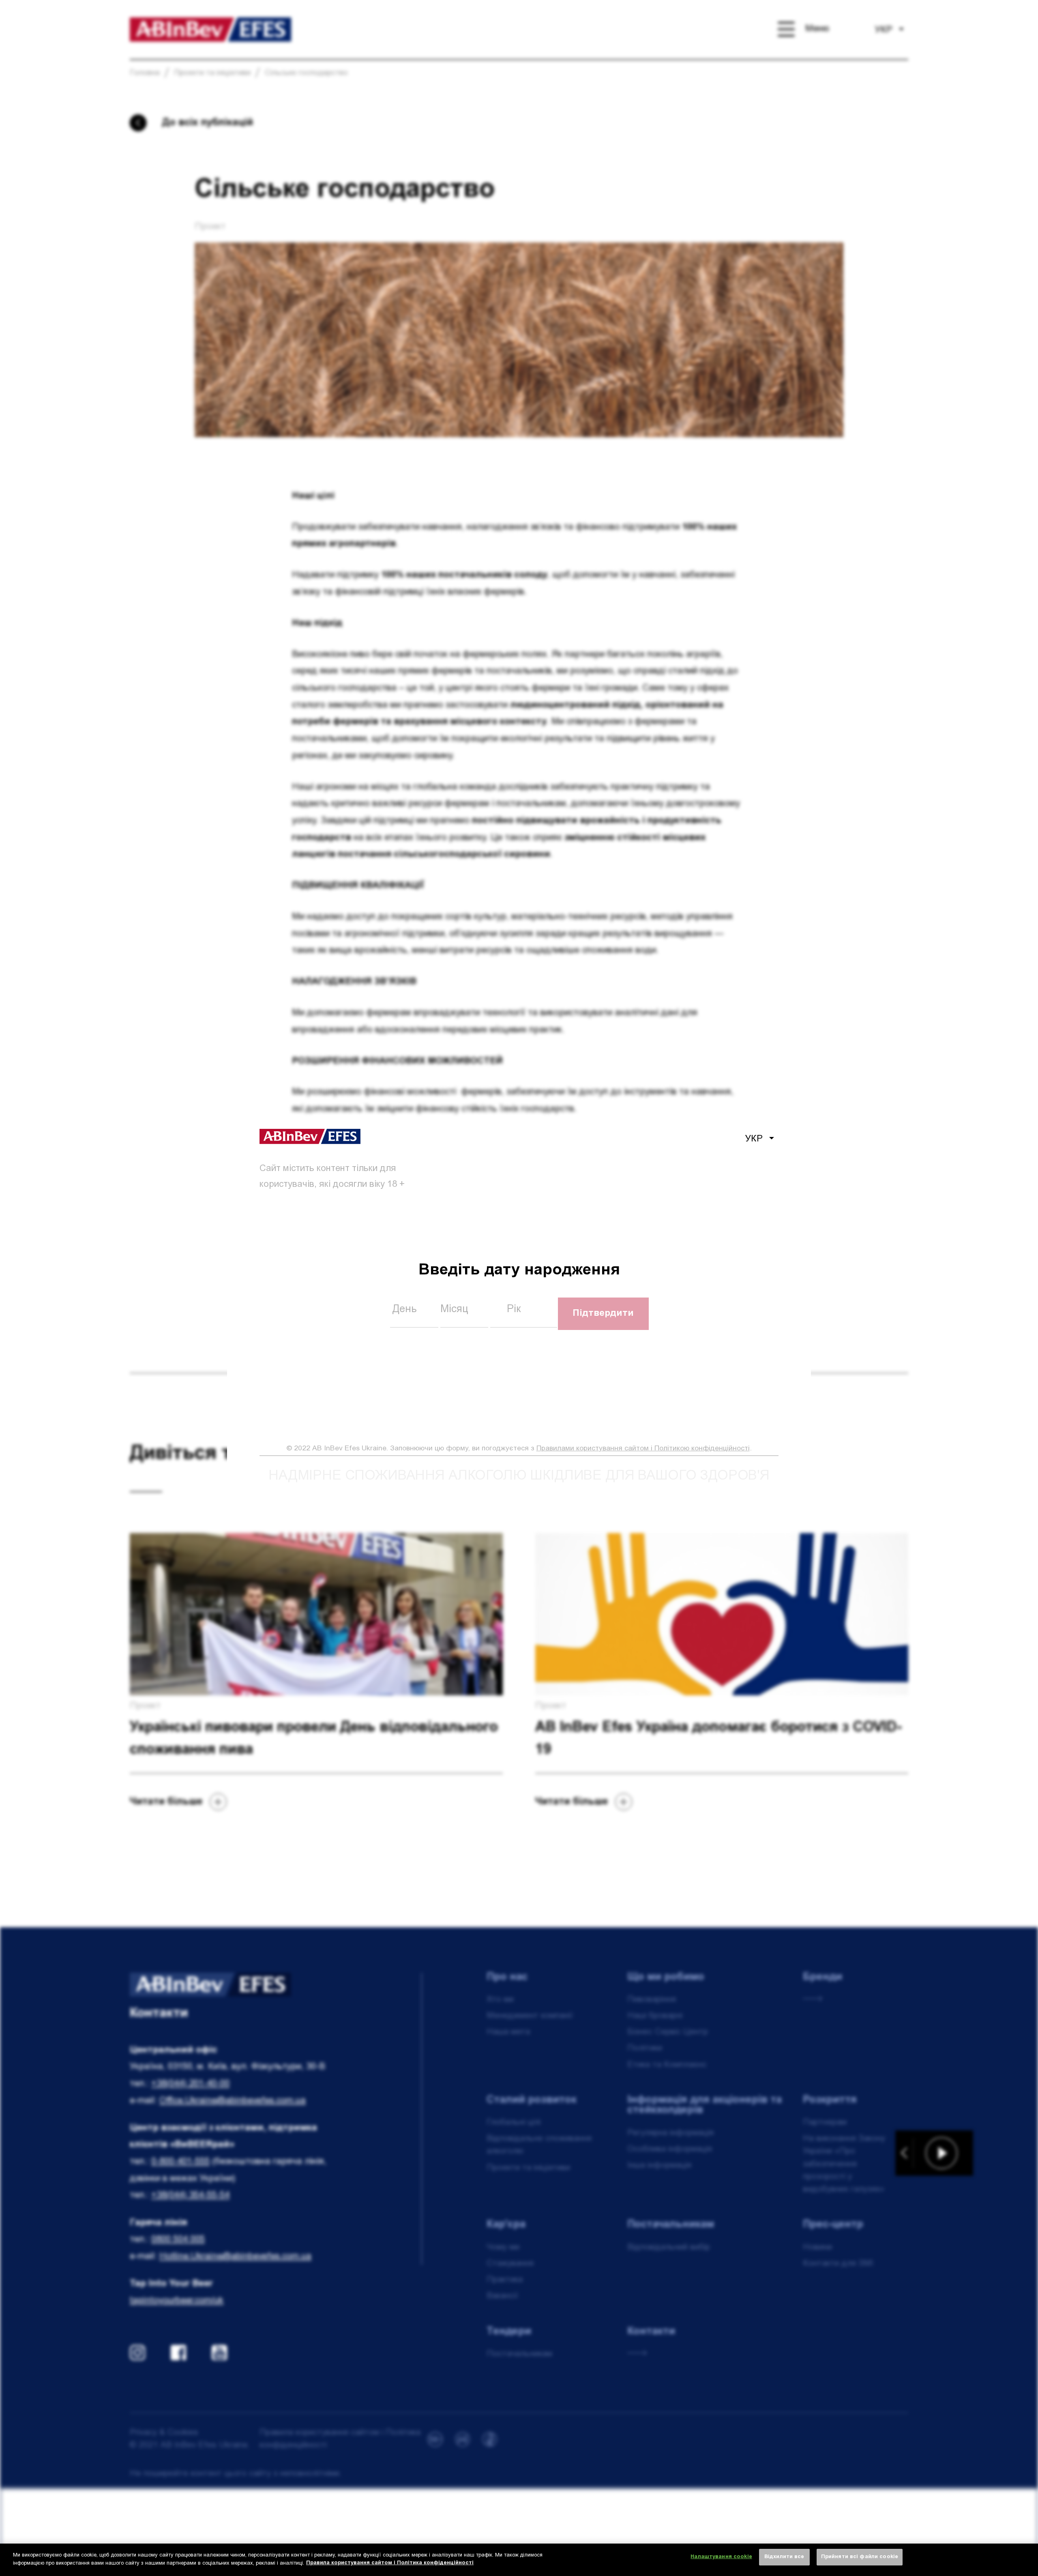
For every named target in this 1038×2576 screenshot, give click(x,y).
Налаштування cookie (721, 2557)
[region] (519, 2560)
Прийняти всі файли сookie (860, 2557)
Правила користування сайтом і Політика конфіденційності (390, 2563)
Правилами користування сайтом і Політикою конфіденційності (643, 1449)
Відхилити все (784, 2557)
